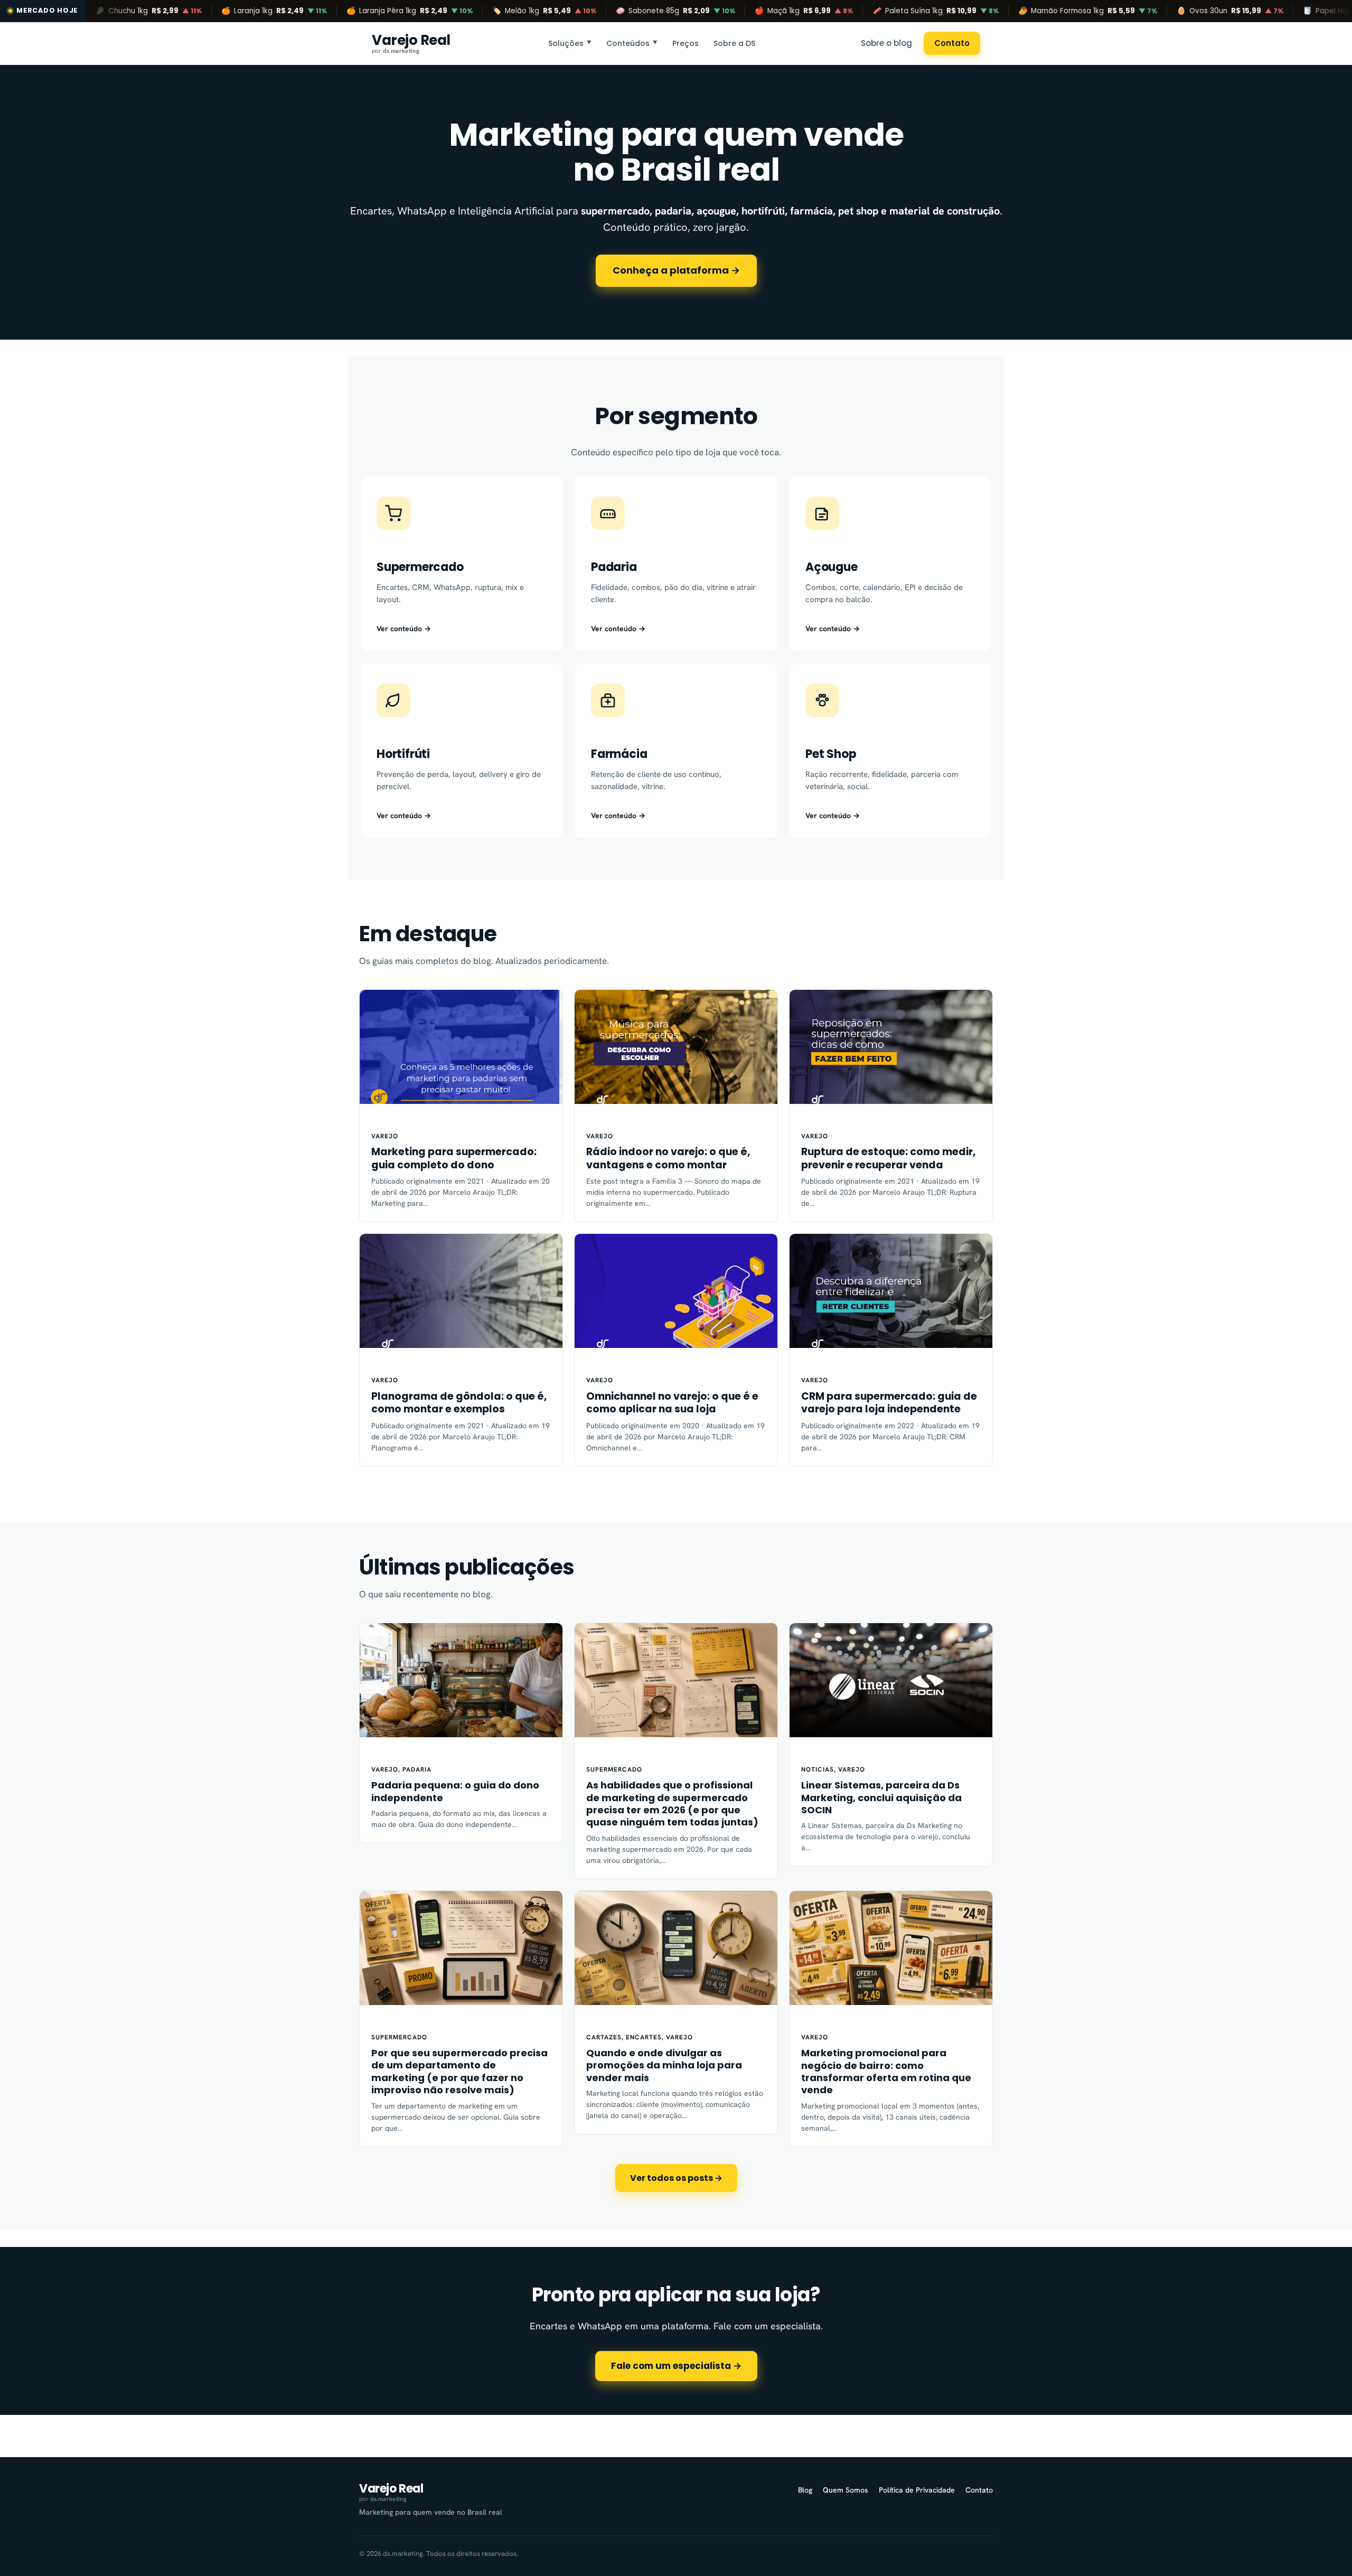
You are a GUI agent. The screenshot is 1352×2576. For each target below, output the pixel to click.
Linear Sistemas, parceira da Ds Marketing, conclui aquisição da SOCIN (881, 1797)
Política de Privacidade (917, 2490)
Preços (686, 43)
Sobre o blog (886, 43)
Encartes (644, 2037)
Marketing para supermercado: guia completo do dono (454, 1159)
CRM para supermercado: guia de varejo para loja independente (889, 1403)
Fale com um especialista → (676, 2366)
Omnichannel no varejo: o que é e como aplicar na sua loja (672, 1403)
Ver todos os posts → (676, 2178)
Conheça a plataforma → (676, 270)
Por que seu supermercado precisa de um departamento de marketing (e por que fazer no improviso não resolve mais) (459, 2072)
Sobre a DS (734, 43)
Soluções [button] (570, 43)
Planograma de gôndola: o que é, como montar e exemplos (459, 1403)
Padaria (417, 1769)
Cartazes (604, 2037)
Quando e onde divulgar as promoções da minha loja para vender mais (664, 2065)
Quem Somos (846, 2490)
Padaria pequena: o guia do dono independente (455, 1791)
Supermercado (614, 1769)
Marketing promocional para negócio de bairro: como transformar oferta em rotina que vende (886, 2072)
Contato (952, 43)
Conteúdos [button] (632, 43)
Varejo (385, 1136)
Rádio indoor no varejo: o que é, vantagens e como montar (668, 1159)
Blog (805, 2490)
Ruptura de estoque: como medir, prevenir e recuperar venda (888, 1159)
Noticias (818, 1769)
